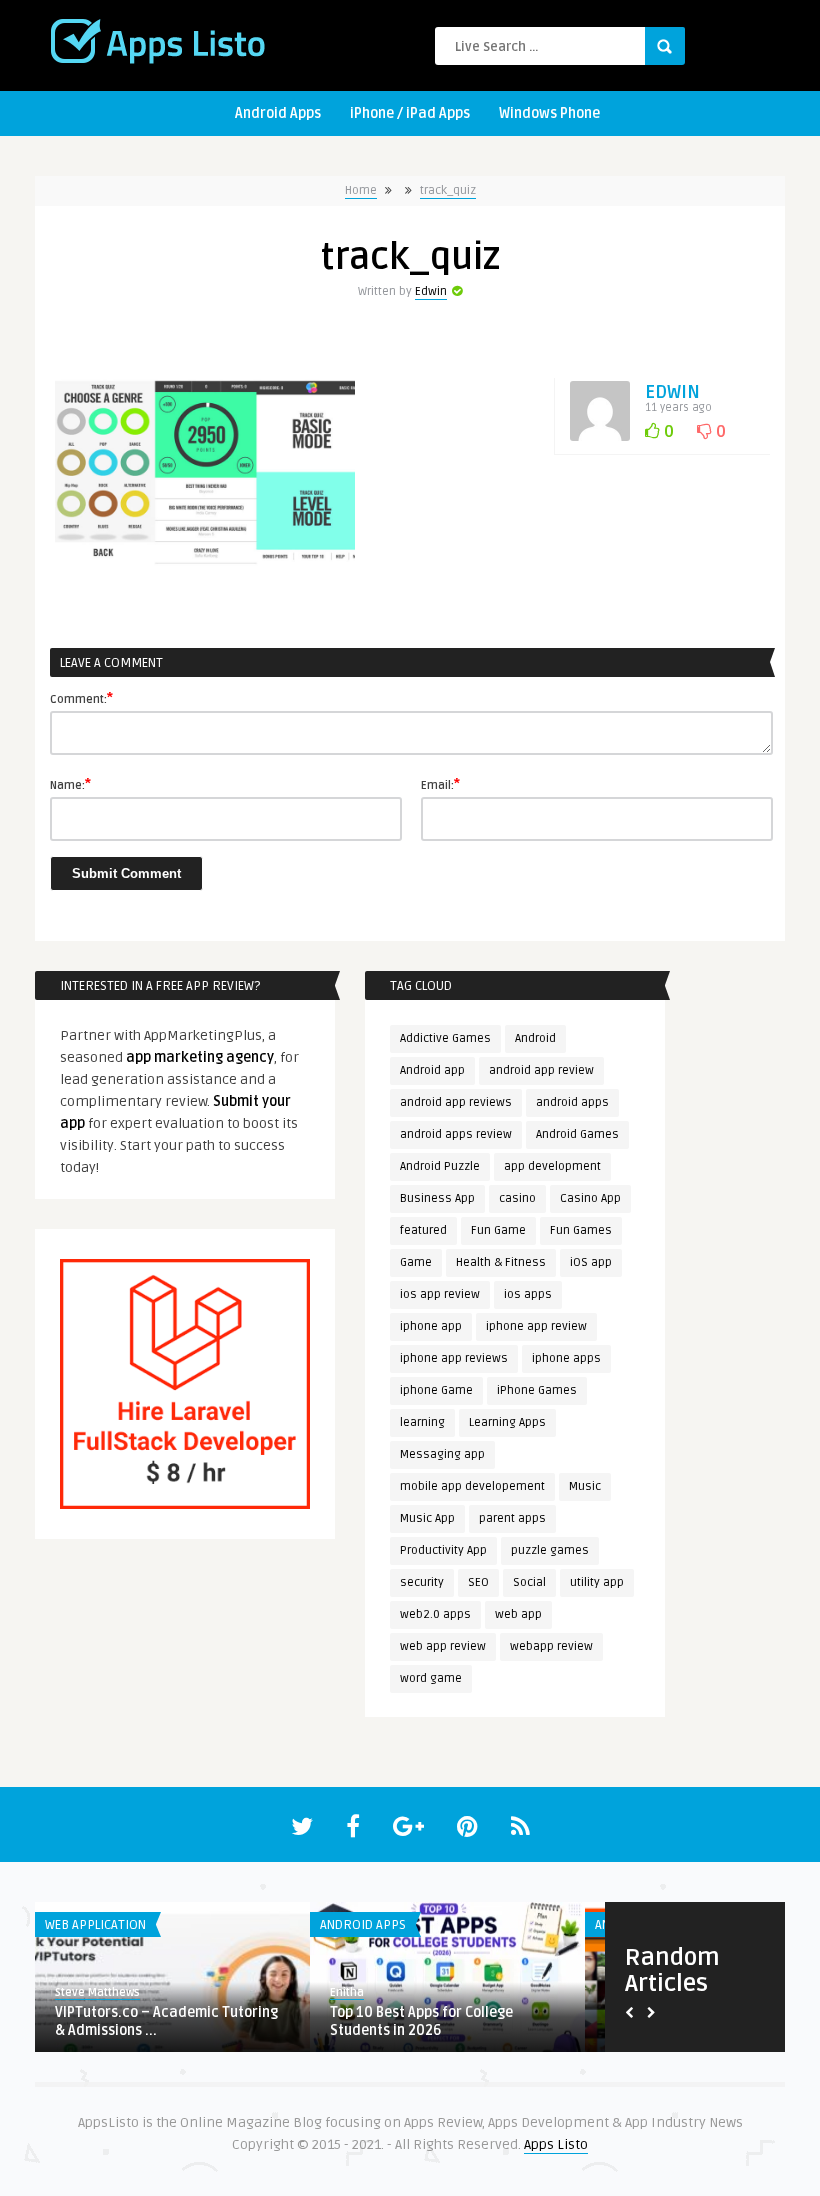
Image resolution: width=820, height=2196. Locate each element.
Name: (70, 784)
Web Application (95, 1925)
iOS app (591, 1262)
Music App (427, 1518)
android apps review (456, 1134)
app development (552, 1166)
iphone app (431, 1326)
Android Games (577, 1134)
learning (422, 1422)
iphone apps (566, 1358)
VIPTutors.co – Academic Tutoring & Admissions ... (166, 2021)
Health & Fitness (501, 1262)
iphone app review (536, 1326)
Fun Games (581, 1230)
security (422, 1582)
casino (517, 1198)
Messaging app (442, 1454)
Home (361, 190)
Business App (437, 1198)
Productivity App (443, 1550)
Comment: (81, 698)
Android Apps (278, 113)
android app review (541, 1070)
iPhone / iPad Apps (410, 113)
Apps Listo (556, 2144)
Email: (440, 784)
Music (585, 1486)
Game (416, 1262)
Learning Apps (507, 1422)
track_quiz (448, 190)
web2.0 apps (435, 1614)
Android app (432, 1070)
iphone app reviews (454, 1358)
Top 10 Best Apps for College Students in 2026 (421, 2021)
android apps (572, 1102)
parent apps (512, 1518)
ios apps (528, 1294)
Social (529, 1582)
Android (535, 1038)
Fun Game (498, 1230)
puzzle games (550, 1550)
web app (518, 1614)
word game (431, 1678)
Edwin (431, 291)
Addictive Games (445, 1038)
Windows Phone (549, 113)
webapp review (551, 1646)
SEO (478, 1582)
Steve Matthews (97, 1992)
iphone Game (436, 1390)
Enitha (347, 1992)
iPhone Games (537, 1390)
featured (423, 1230)
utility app (597, 1582)
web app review (443, 1646)
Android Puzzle (440, 1166)
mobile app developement (472, 1486)
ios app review (440, 1294)
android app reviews (456, 1102)
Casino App (590, 1198)
